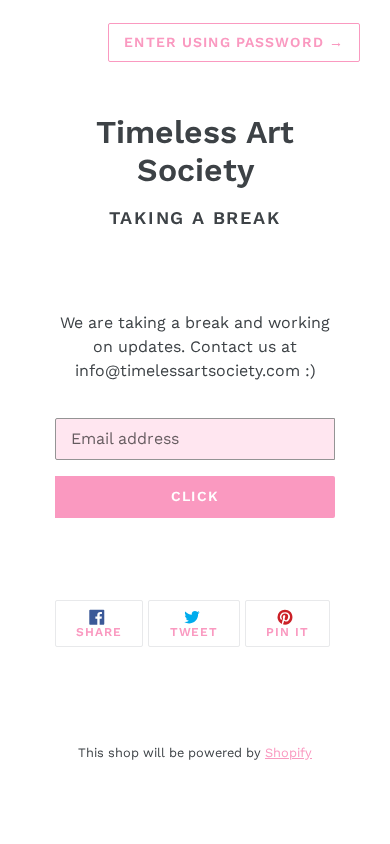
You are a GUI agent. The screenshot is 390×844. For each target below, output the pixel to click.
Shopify (288, 752)
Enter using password (234, 42)
